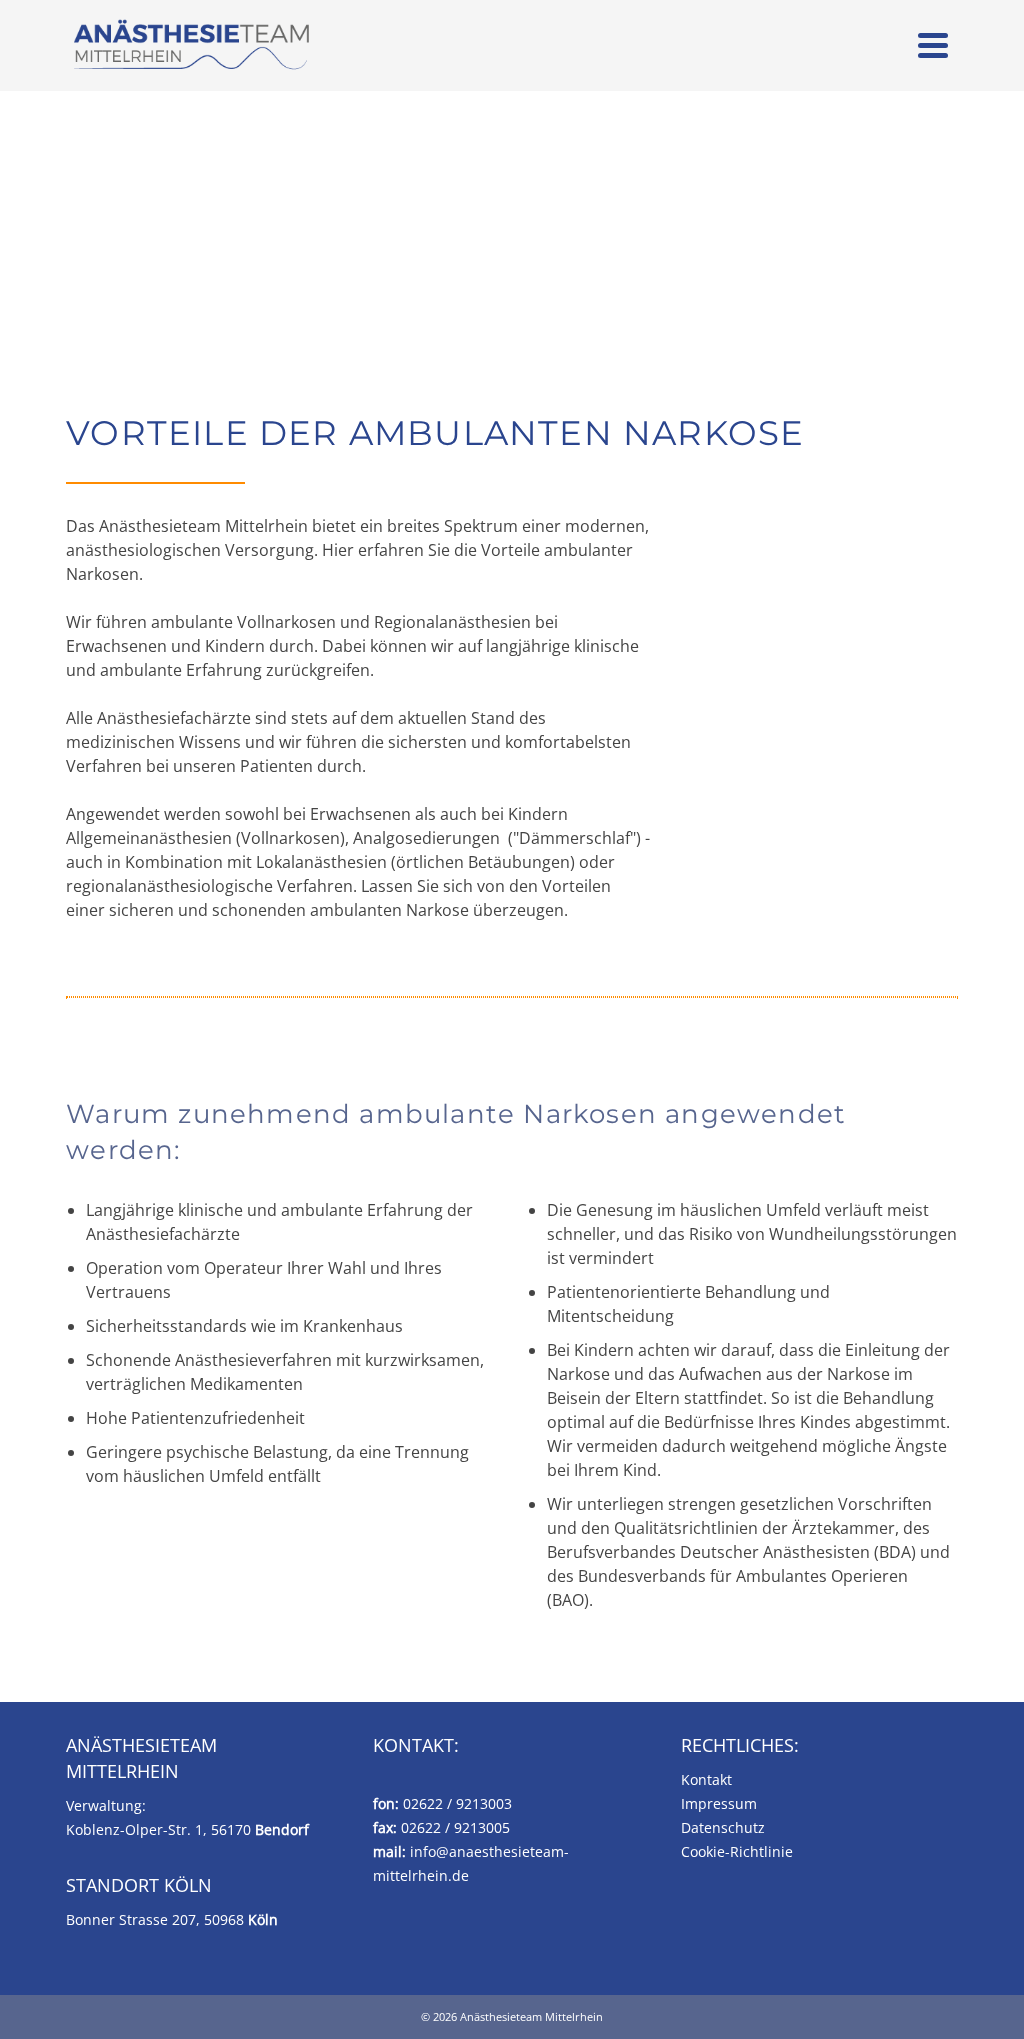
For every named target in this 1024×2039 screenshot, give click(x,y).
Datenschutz (723, 1827)
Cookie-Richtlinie (737, 1851)
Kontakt (706, 1779)
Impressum (719, 1803)
